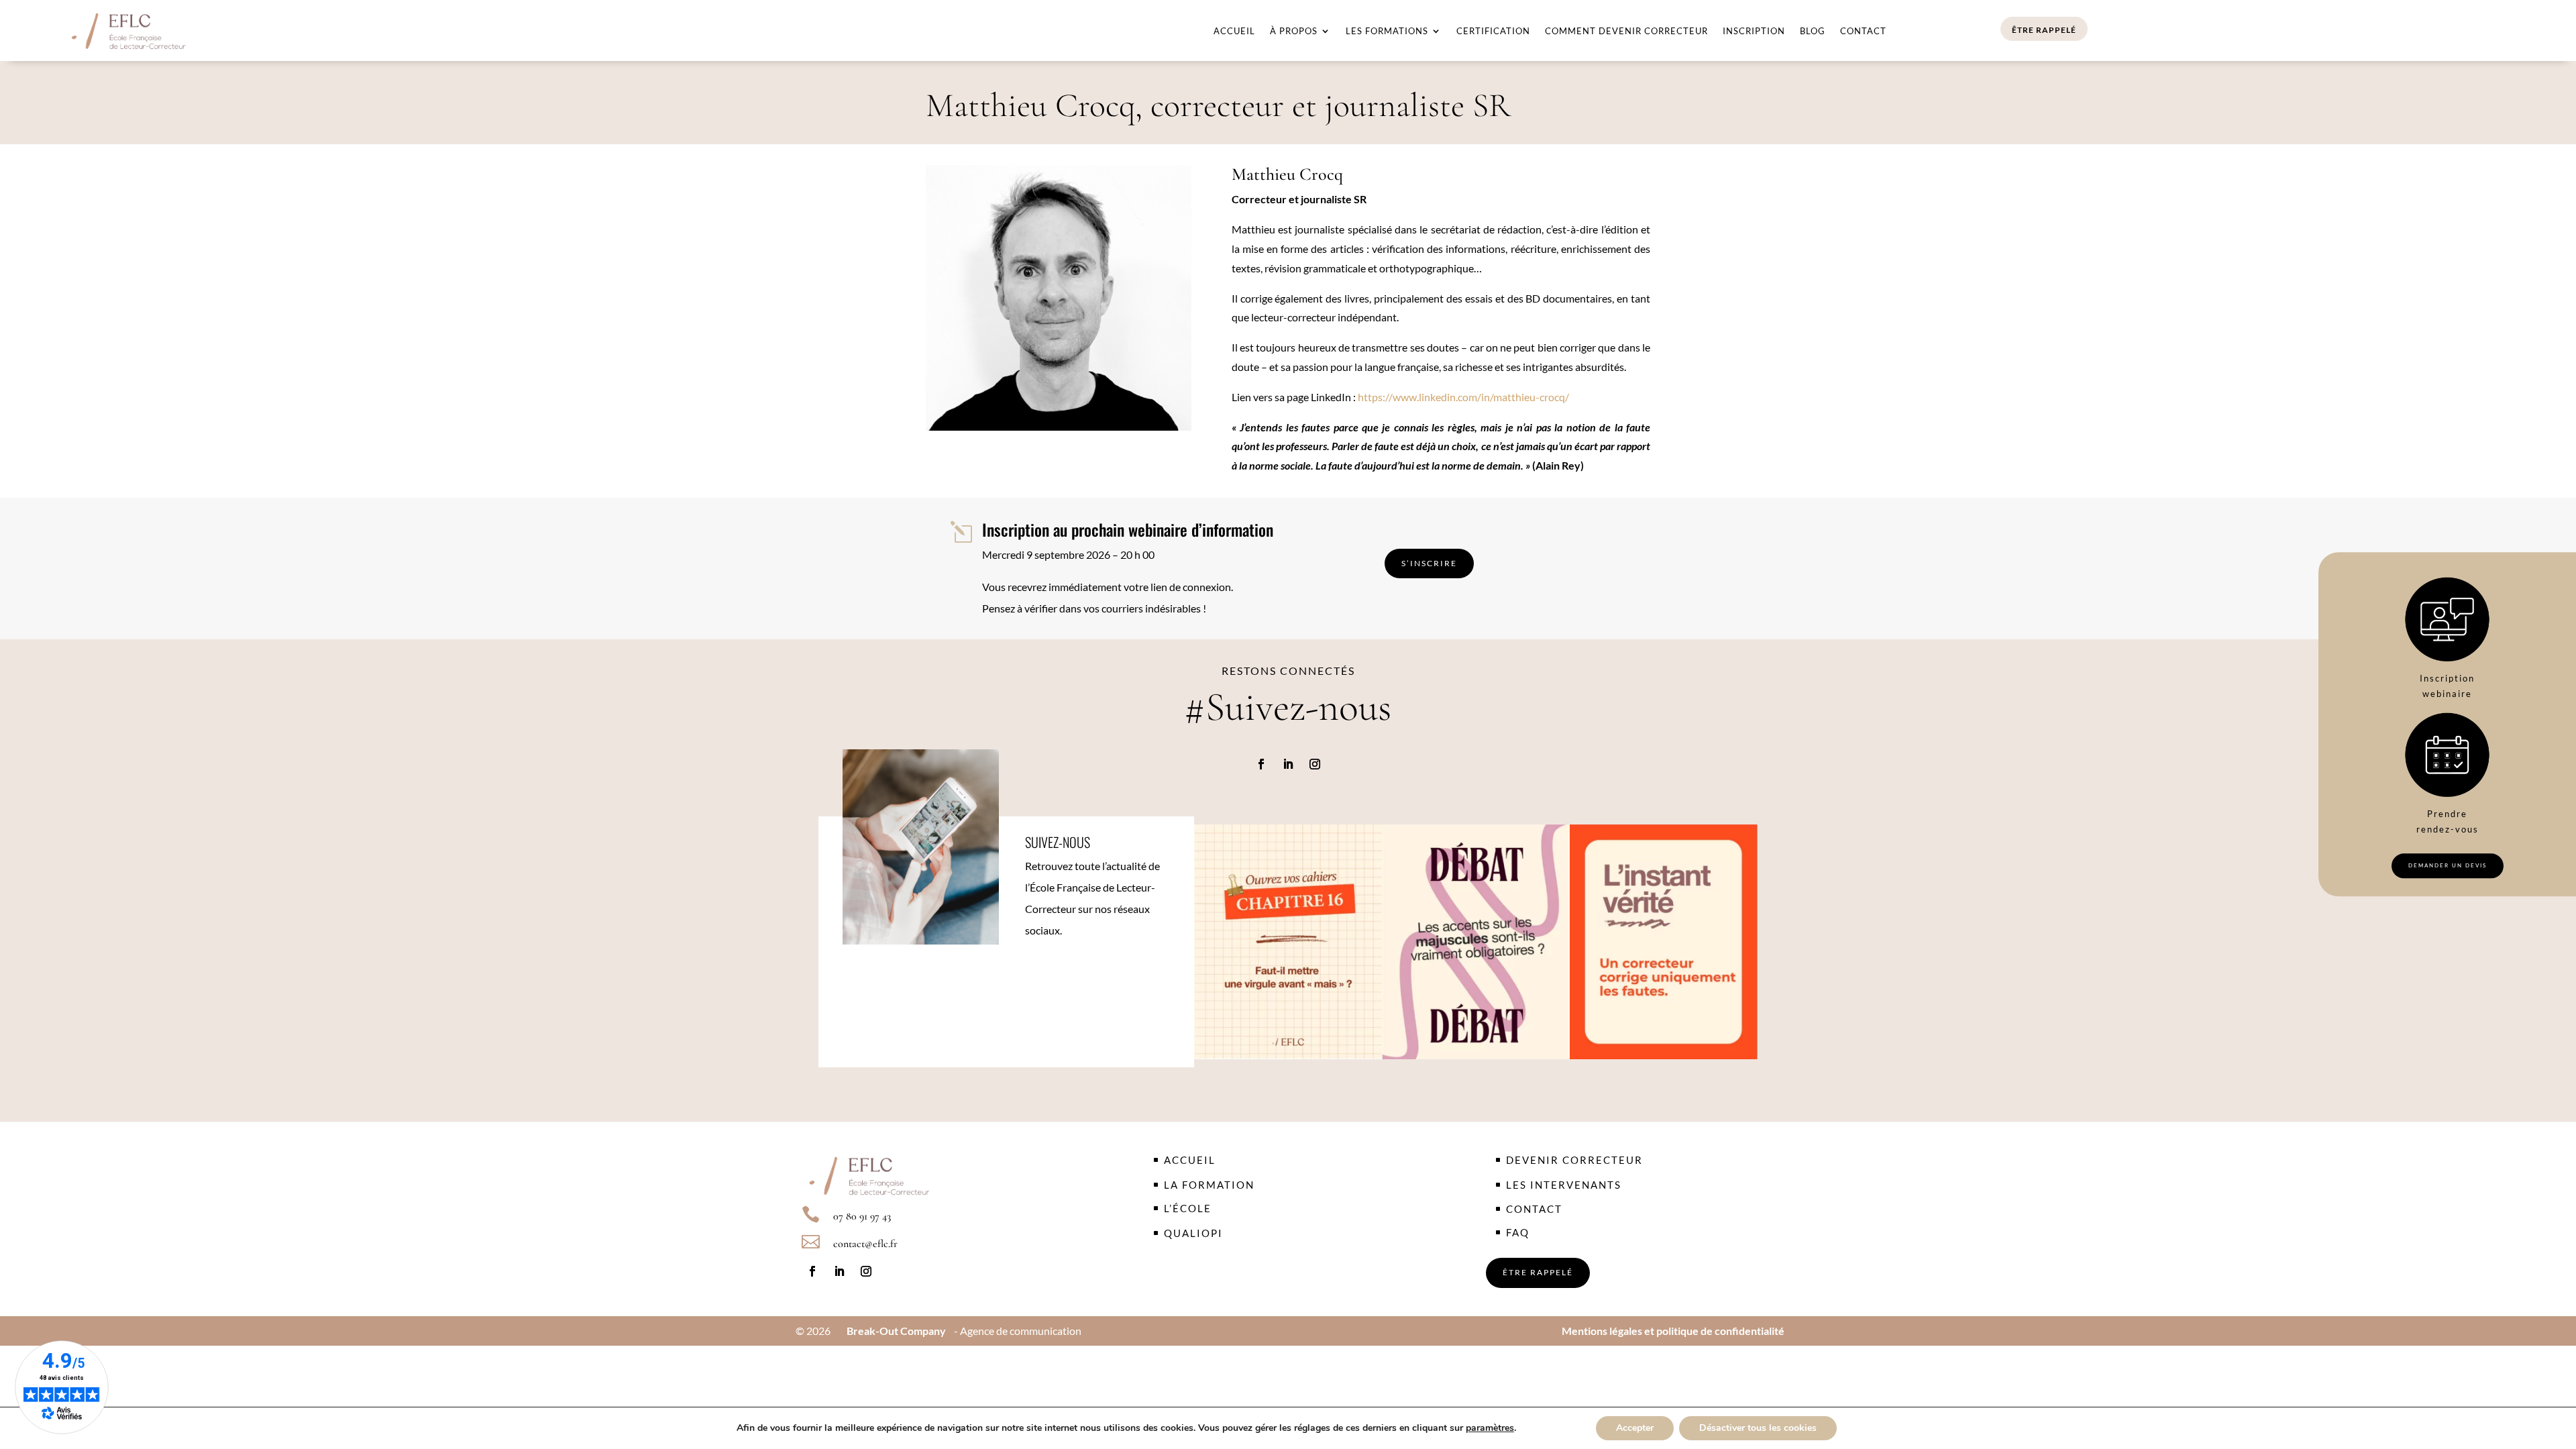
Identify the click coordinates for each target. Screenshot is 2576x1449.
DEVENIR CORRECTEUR (1574, 1160)
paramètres (1490, 1428)
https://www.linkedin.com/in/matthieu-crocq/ (1463, 397)
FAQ (1518, 1232)
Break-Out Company (894, 1331)
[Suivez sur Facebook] (1261, 764)
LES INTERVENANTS (1564, 1185)
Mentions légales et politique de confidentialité (1673, 1331)
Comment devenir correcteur (1626, 31)
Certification (1493, 31)
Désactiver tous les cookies (1758, 1428)
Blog (1813, 31)
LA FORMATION (1209, 1185)
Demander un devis (2448, 865)
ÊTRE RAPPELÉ (2044, 30)
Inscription (1754, 31)
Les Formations (1387, 31)
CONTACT (1534, 1209)
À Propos (1294, 31)
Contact (1863, 31)
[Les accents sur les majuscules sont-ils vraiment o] (1476, 942)
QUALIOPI (1193, 1233)
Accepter (1635, 1428)
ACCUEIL (1190, 1160)
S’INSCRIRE (1429, 563)
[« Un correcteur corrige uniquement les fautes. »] (1664, 942)
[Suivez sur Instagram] (1315, 764)
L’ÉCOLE (1188, 1208)
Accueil (1234, 31)
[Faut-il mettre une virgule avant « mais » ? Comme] (1288, 942)
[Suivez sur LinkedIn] (1288, 764)
